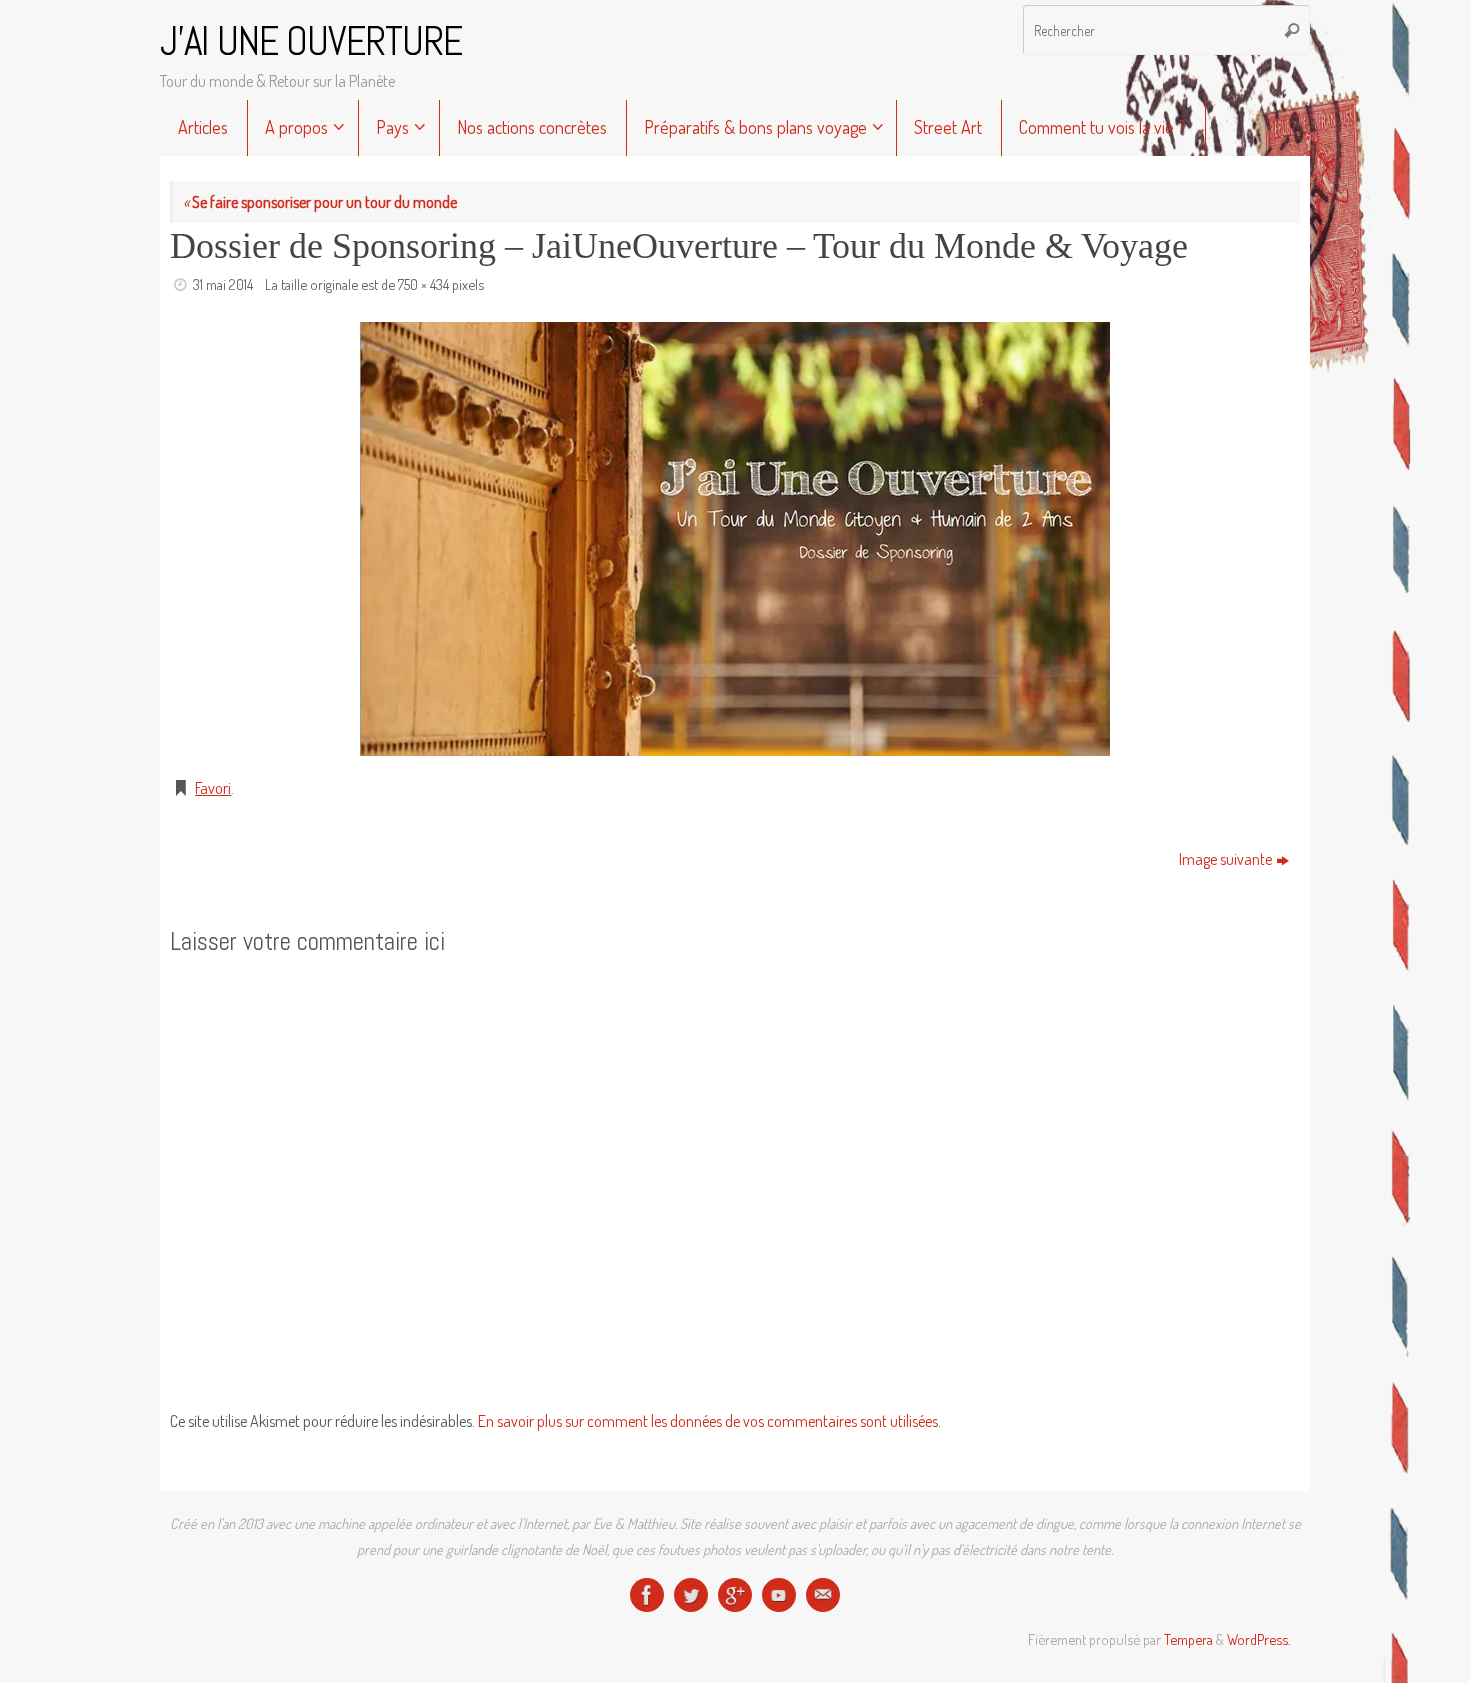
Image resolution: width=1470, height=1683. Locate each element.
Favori (213, 788)
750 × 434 (423, 284)
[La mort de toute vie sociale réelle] (647, 1595)
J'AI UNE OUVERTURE (311, 42)
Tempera (1188, 1639)
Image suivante (1225, 859)
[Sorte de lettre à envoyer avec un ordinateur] (823, 1595)
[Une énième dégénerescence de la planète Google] (735, 1595)
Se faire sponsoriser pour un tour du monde (320, 202)
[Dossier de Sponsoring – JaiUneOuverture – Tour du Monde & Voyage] (735, 539)
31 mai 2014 (223, 284)
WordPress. (1258, 1639)
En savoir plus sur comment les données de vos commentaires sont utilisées (708, 1421)
